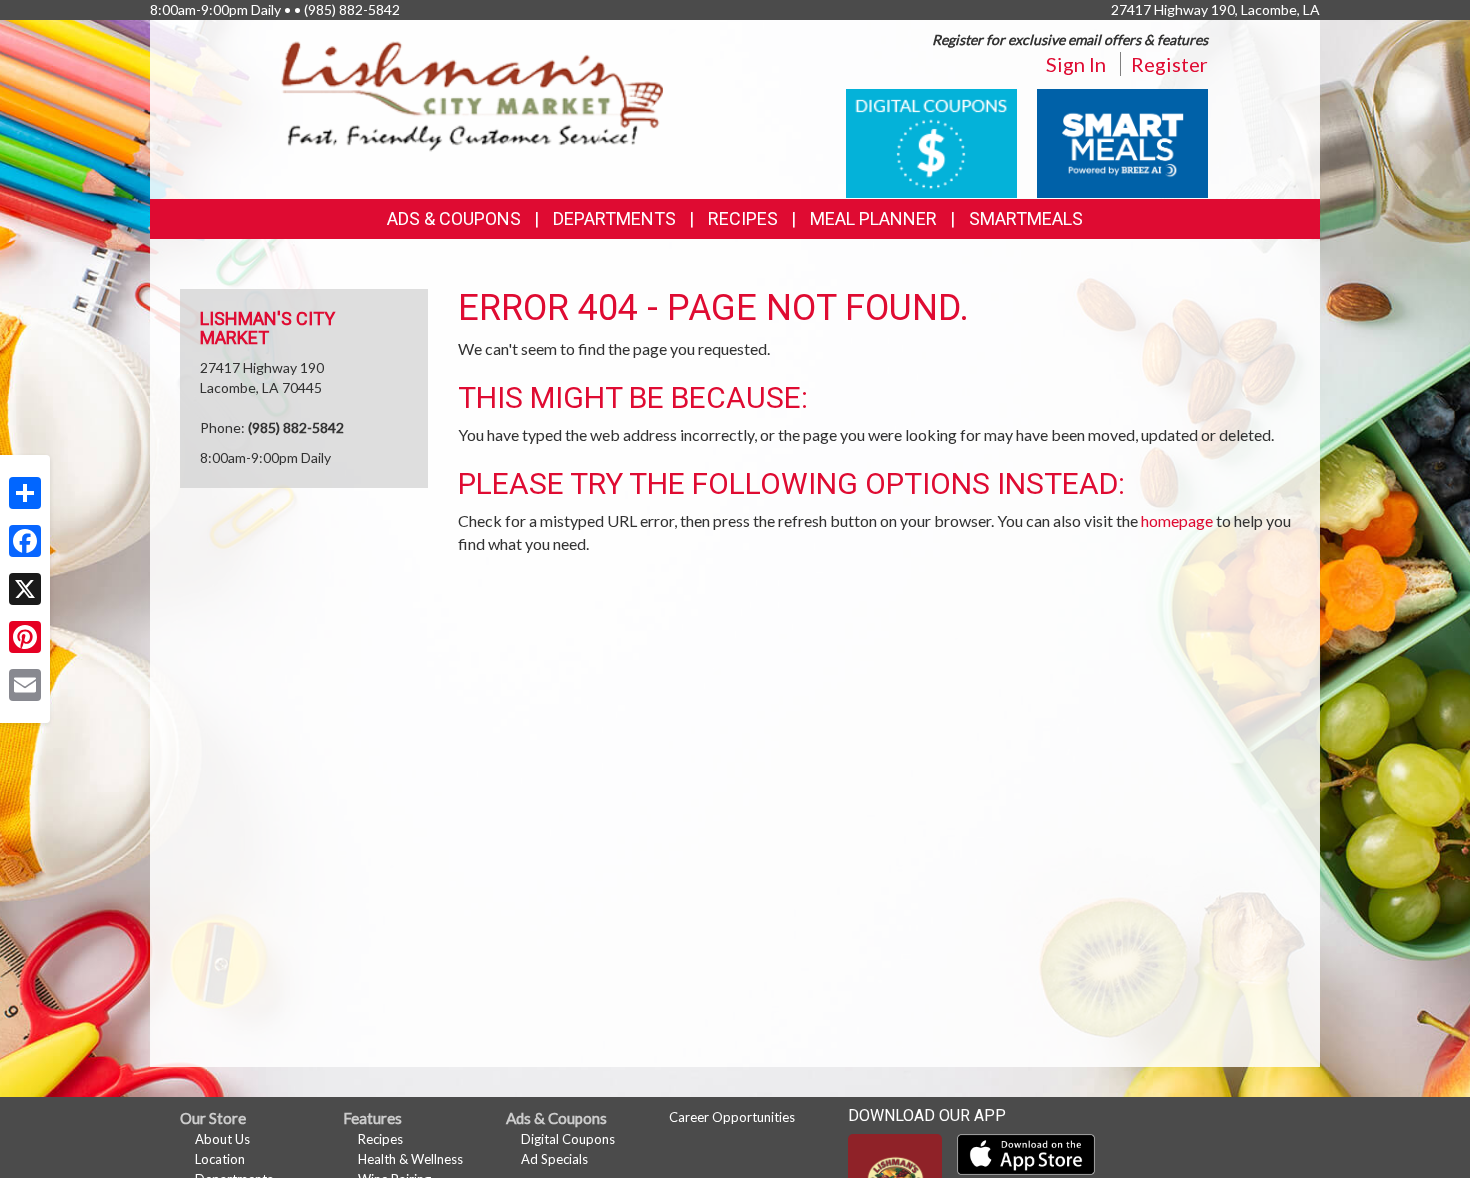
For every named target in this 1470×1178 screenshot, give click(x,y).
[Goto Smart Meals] (1122, 141)
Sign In (1076, 64)
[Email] (25, 685)
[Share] (25, 493)
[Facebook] (25, 541)
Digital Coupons (568, 1139)
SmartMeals (1026, 218)
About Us (222, 1139)
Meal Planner (873, 218)
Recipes (743, 218)
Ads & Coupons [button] (454, 218)
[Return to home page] (473, 95)
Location (220, 1159)
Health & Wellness (410, 1159)
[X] (25, 589)
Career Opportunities (732, 1117)
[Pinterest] (25, 637)
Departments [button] (614, 218)
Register (1169, 64)
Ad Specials (554, 1159)
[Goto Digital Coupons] (931, 141)
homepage (1177, 520)
